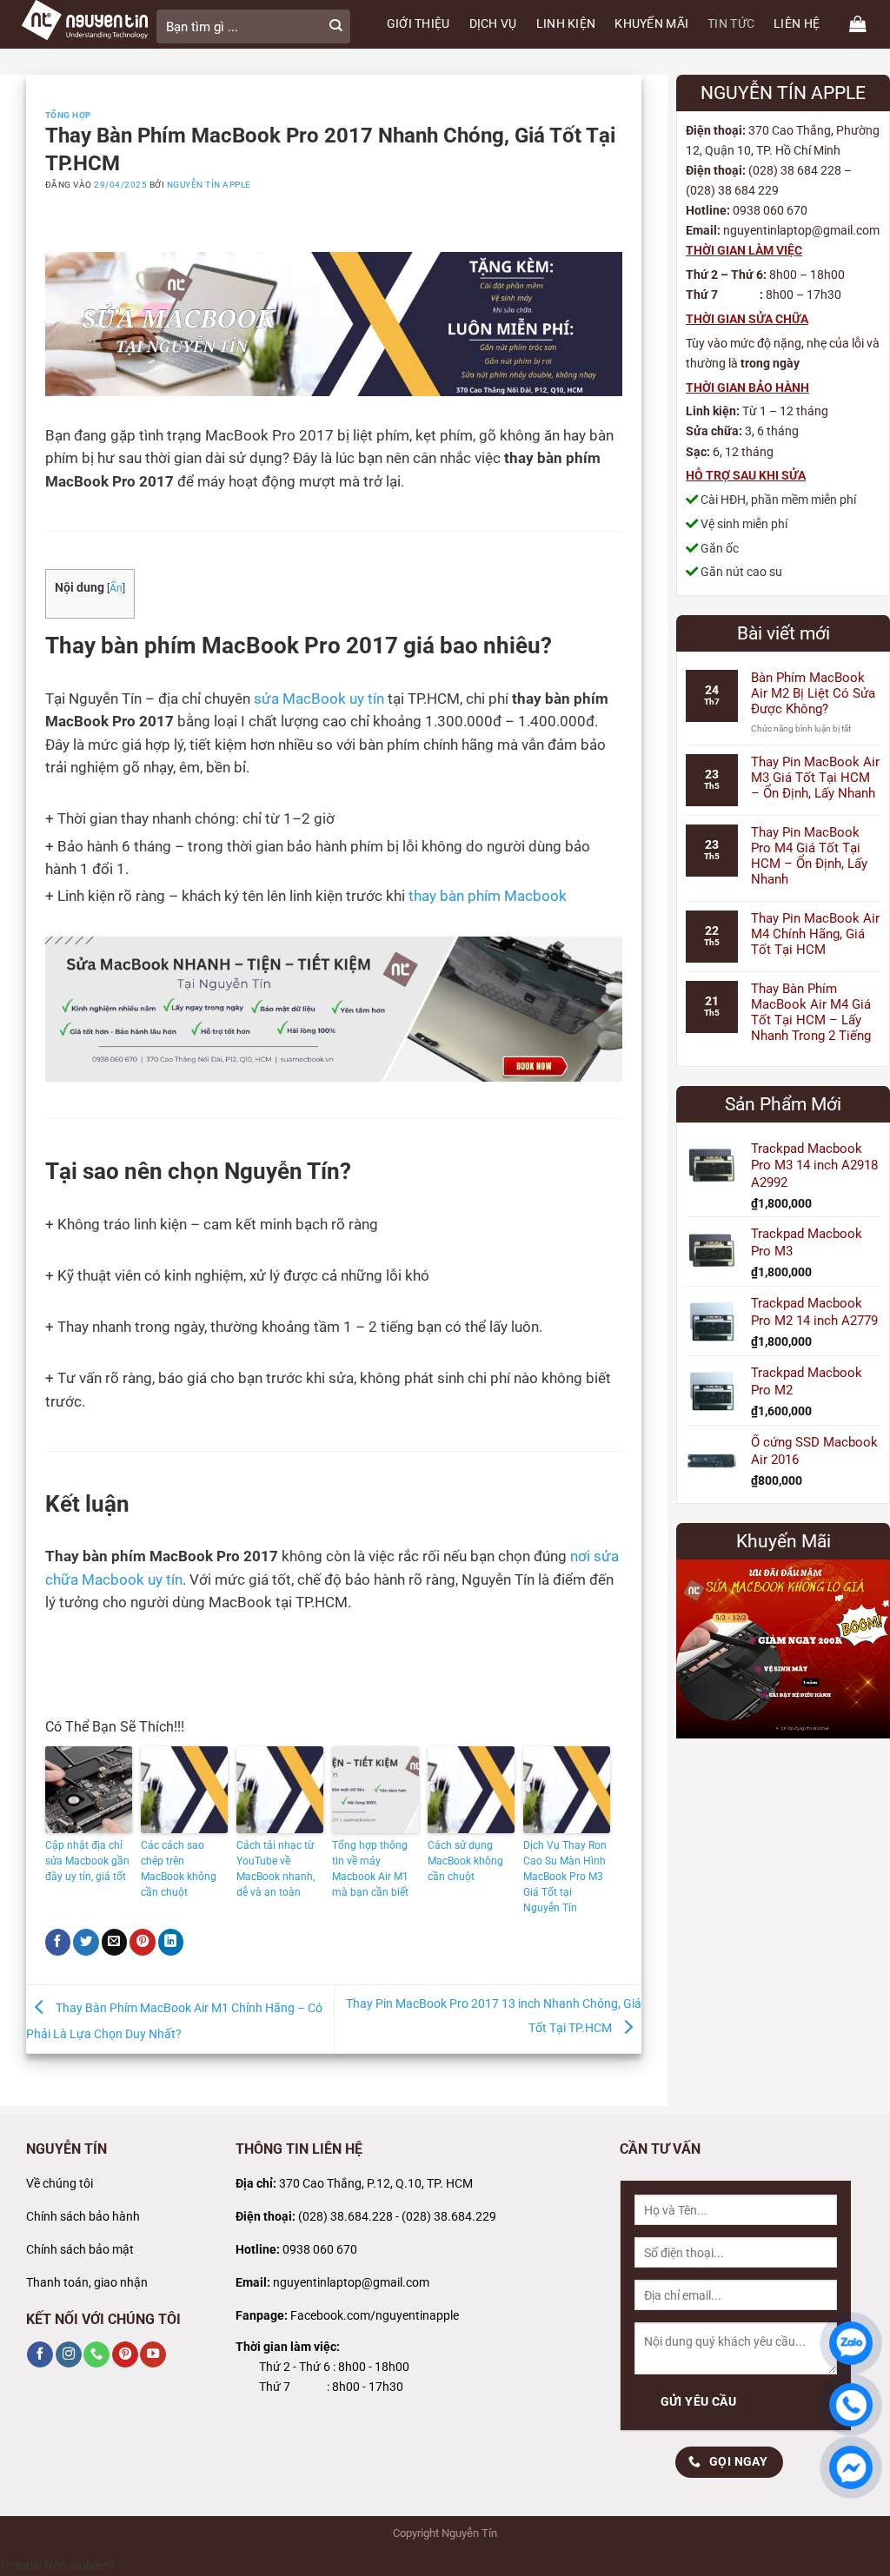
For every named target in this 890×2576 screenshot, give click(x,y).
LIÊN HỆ (797, 24)
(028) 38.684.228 (345, 2217)
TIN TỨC (731, 24)
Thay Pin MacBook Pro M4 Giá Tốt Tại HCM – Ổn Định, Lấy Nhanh (809, 856)
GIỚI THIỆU (418, 24)
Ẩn (116, 588)
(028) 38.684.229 (449, 2217)
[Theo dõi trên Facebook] (40, 2355)
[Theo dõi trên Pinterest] (125, 2355)
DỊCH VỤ (493, 24)
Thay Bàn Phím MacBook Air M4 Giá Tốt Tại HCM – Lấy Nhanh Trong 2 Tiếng (811, 1012)
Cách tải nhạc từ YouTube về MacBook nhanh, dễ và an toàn (276, 1869)
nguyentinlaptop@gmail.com (351, 2283)
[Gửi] (335, 26)
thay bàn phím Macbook (488, 896)
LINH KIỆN (566, 24)
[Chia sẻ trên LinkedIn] (171, 1942)
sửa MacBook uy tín (319, 699)
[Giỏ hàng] (858, 24)
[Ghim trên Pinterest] (143, 1942)
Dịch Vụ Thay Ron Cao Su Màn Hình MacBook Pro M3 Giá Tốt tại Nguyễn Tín (565, 1877)
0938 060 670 (320, 2250)
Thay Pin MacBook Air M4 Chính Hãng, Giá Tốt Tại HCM (815, 934)
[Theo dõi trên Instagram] (69, 2355)
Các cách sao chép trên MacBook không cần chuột (179, 1869)
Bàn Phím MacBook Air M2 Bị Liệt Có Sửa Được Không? (813, 693)
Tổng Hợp (68, 115)
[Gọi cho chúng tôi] (96, 2355)
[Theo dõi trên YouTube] (153, 2355)
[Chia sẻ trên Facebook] (58, 1942)
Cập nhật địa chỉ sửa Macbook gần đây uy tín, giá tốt (87, 1861)
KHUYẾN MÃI (651, 24)
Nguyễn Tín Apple (209, 185)
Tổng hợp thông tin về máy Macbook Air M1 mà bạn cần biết (370, 1869)
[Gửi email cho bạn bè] (115, 1942)
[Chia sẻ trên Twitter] (86, 1942)
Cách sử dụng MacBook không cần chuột (465, 1861)
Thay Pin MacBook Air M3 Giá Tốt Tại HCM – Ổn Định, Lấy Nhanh (815, 778)
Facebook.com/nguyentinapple (375, 2316)
